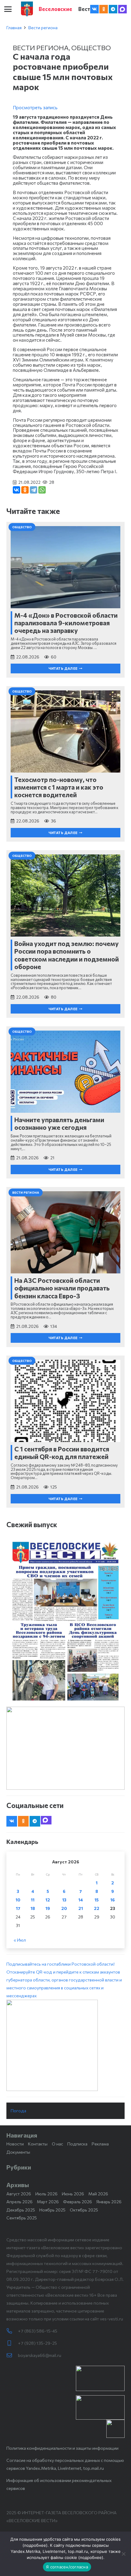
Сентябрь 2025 (22, 2218)
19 (48, 1908)
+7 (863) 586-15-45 (38, 2331)
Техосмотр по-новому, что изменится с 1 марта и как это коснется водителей (59, 787)
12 (48, 1900)
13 (64, 1900)
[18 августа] (65, 1621)
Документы (18, 2152)
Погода (18, 2111)
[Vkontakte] (94, 9)
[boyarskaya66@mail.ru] (12, 2355)
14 (81, 1900)
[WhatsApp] (42, 490)
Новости (15, 2144)
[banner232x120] (100, 2378)
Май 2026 (98, 2194)
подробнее (35, 2545)
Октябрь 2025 (84, 2210)
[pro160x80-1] (100, 2407)
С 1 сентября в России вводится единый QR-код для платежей (62, 1453)
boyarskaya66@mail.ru (40, 2355)
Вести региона (43, 28)
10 (18, 1900)
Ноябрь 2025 (52, 2210)
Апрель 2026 (19, 2202)
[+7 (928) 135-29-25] (12, 2343)
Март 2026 (48, 2202)
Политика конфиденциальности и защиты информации (62, 2448)
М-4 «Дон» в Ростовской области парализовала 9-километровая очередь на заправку (66, 623)
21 (81, 1908)
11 (33, 1900)
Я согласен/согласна (67, 2567)
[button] (8, 9)
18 (33, 1908)
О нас (57, 2144)
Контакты (38, 2144)
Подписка (77, 2144)
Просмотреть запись (35, 107)
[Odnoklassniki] (104, 9)
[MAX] (122, 9)
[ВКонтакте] (16, 490)
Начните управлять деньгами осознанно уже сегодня (59, 1123)
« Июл (20, 1940)
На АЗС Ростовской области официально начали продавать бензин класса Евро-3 (62, 1288)
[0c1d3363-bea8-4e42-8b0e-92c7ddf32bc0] (65, 2045)
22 (97, 1908)
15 (97, 1900)
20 (64, 1908)
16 (113, 1900)
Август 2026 (19, 2194)
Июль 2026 (46, 2194)
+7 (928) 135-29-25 (37, 2343)
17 (18, 1908)
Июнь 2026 (73, 2194)
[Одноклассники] (25, 490)
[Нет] (123, 2554)
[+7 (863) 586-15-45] (12, 2331)
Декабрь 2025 (21, 2210)
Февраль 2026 (78, 2202)
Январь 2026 (109, 2202)
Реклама (100, 2144)
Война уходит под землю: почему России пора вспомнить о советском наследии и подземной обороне (67, 955)
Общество (91, 47)
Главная (14, 28)
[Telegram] (113, 9)
